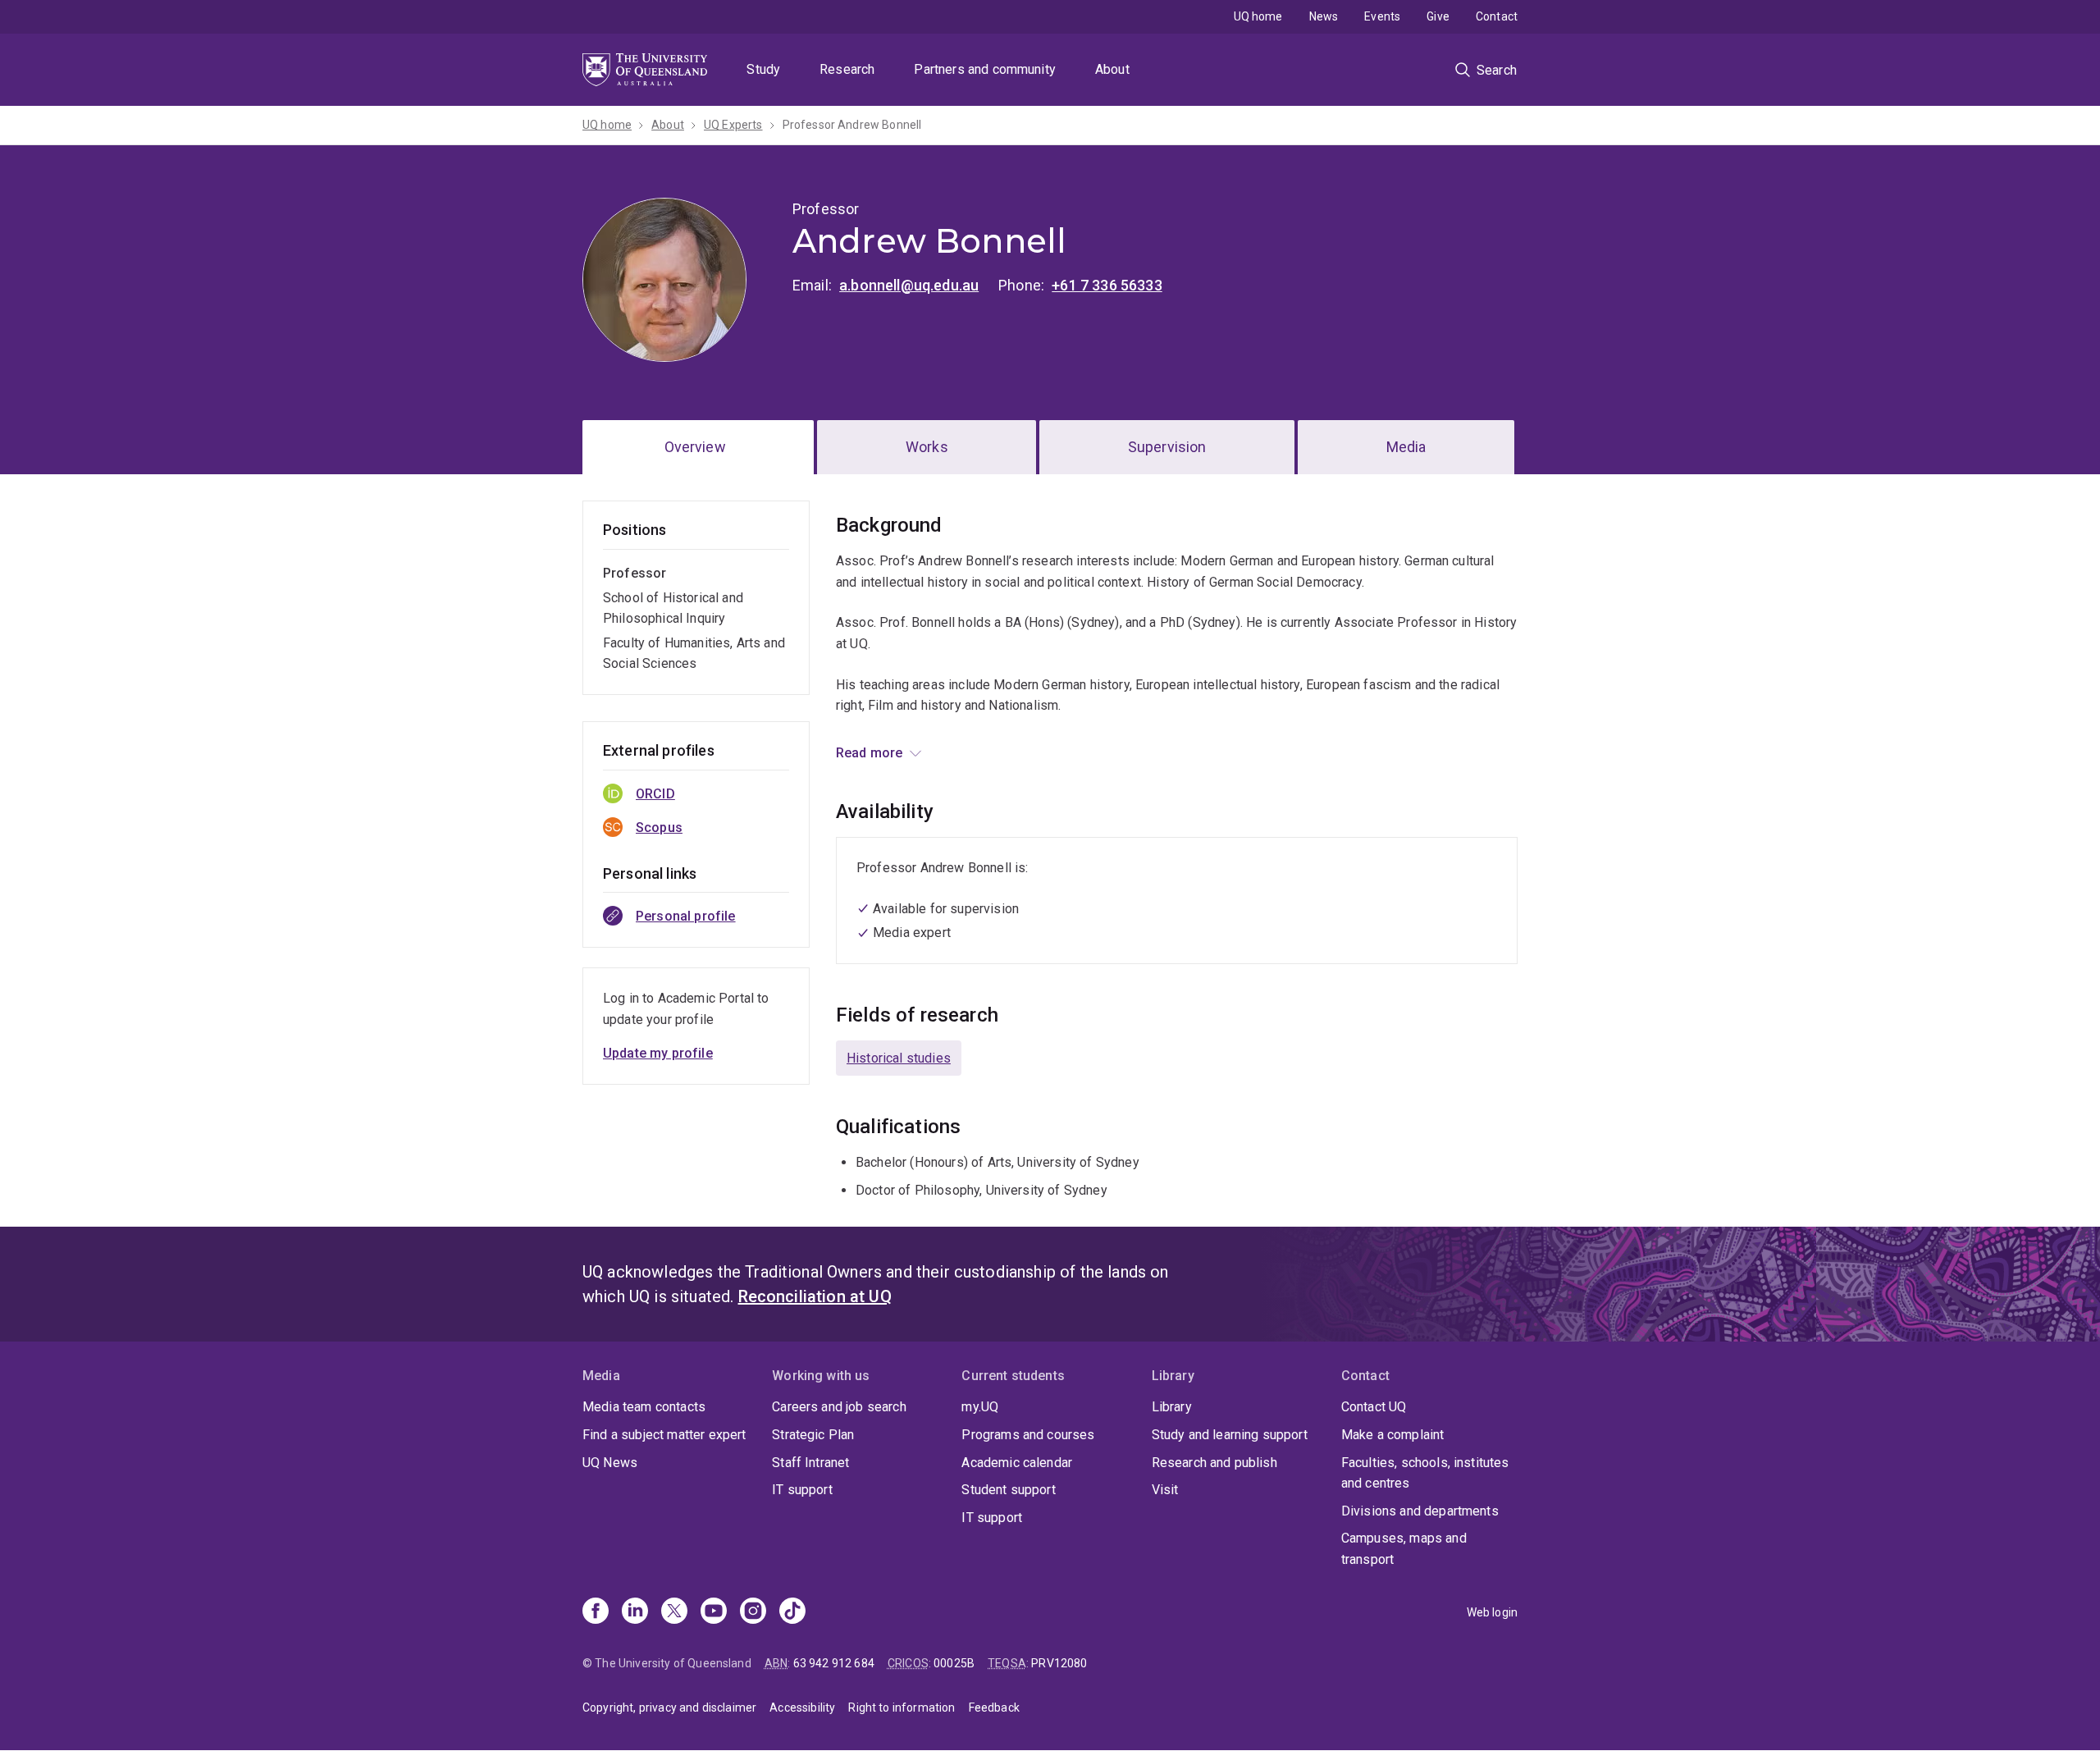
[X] (674, 1612)
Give (1438, 16)
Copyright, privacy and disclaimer (669, 1708)
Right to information (902, 1708)
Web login (1492, 1612)
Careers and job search (839, 1407)
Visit (1165, 1490)
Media (1406, 447)
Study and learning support (1230, 1435)
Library (1172, 1407)
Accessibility (802, 1708)
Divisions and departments (1420, 1511)
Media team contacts (644, 1407)
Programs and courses (1028, 1435)
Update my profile (658, 1053)
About (1112, 69)
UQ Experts (733, 125)
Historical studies (899, 1058)
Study (763, 69)
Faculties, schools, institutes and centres (1425, 1473)
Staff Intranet (810, 1463)
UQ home (1258, 16)
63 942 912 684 (834, 1663)
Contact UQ (1374, 1407)
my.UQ (980, 1407)
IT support (802, 1490)
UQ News (610, 1463)
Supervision (1167, 447)
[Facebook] (596, 1612)
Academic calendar (1017, 1463)
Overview (695, 447)
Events (1382, 16)
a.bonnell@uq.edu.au (909, 285)
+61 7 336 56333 (1107, 285)
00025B (954, 1663)
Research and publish (1214, 1463)
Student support (1008, 1490)
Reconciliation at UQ (815, 1296)
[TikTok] (792, 1612)
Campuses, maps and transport (1404, 1549)
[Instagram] (753, 1612)
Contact (1497, 16)
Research (847, 69)
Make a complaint (1393, 1435)
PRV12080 (1059, 1663)
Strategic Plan (813, 1435)
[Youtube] (714, 1612)
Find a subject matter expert (664, 1435)
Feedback (994, 1708)
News (1324, 16)
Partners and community (985, 69)
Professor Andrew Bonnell (852, 125)
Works (927, 447)
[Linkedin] (635, 1612)
